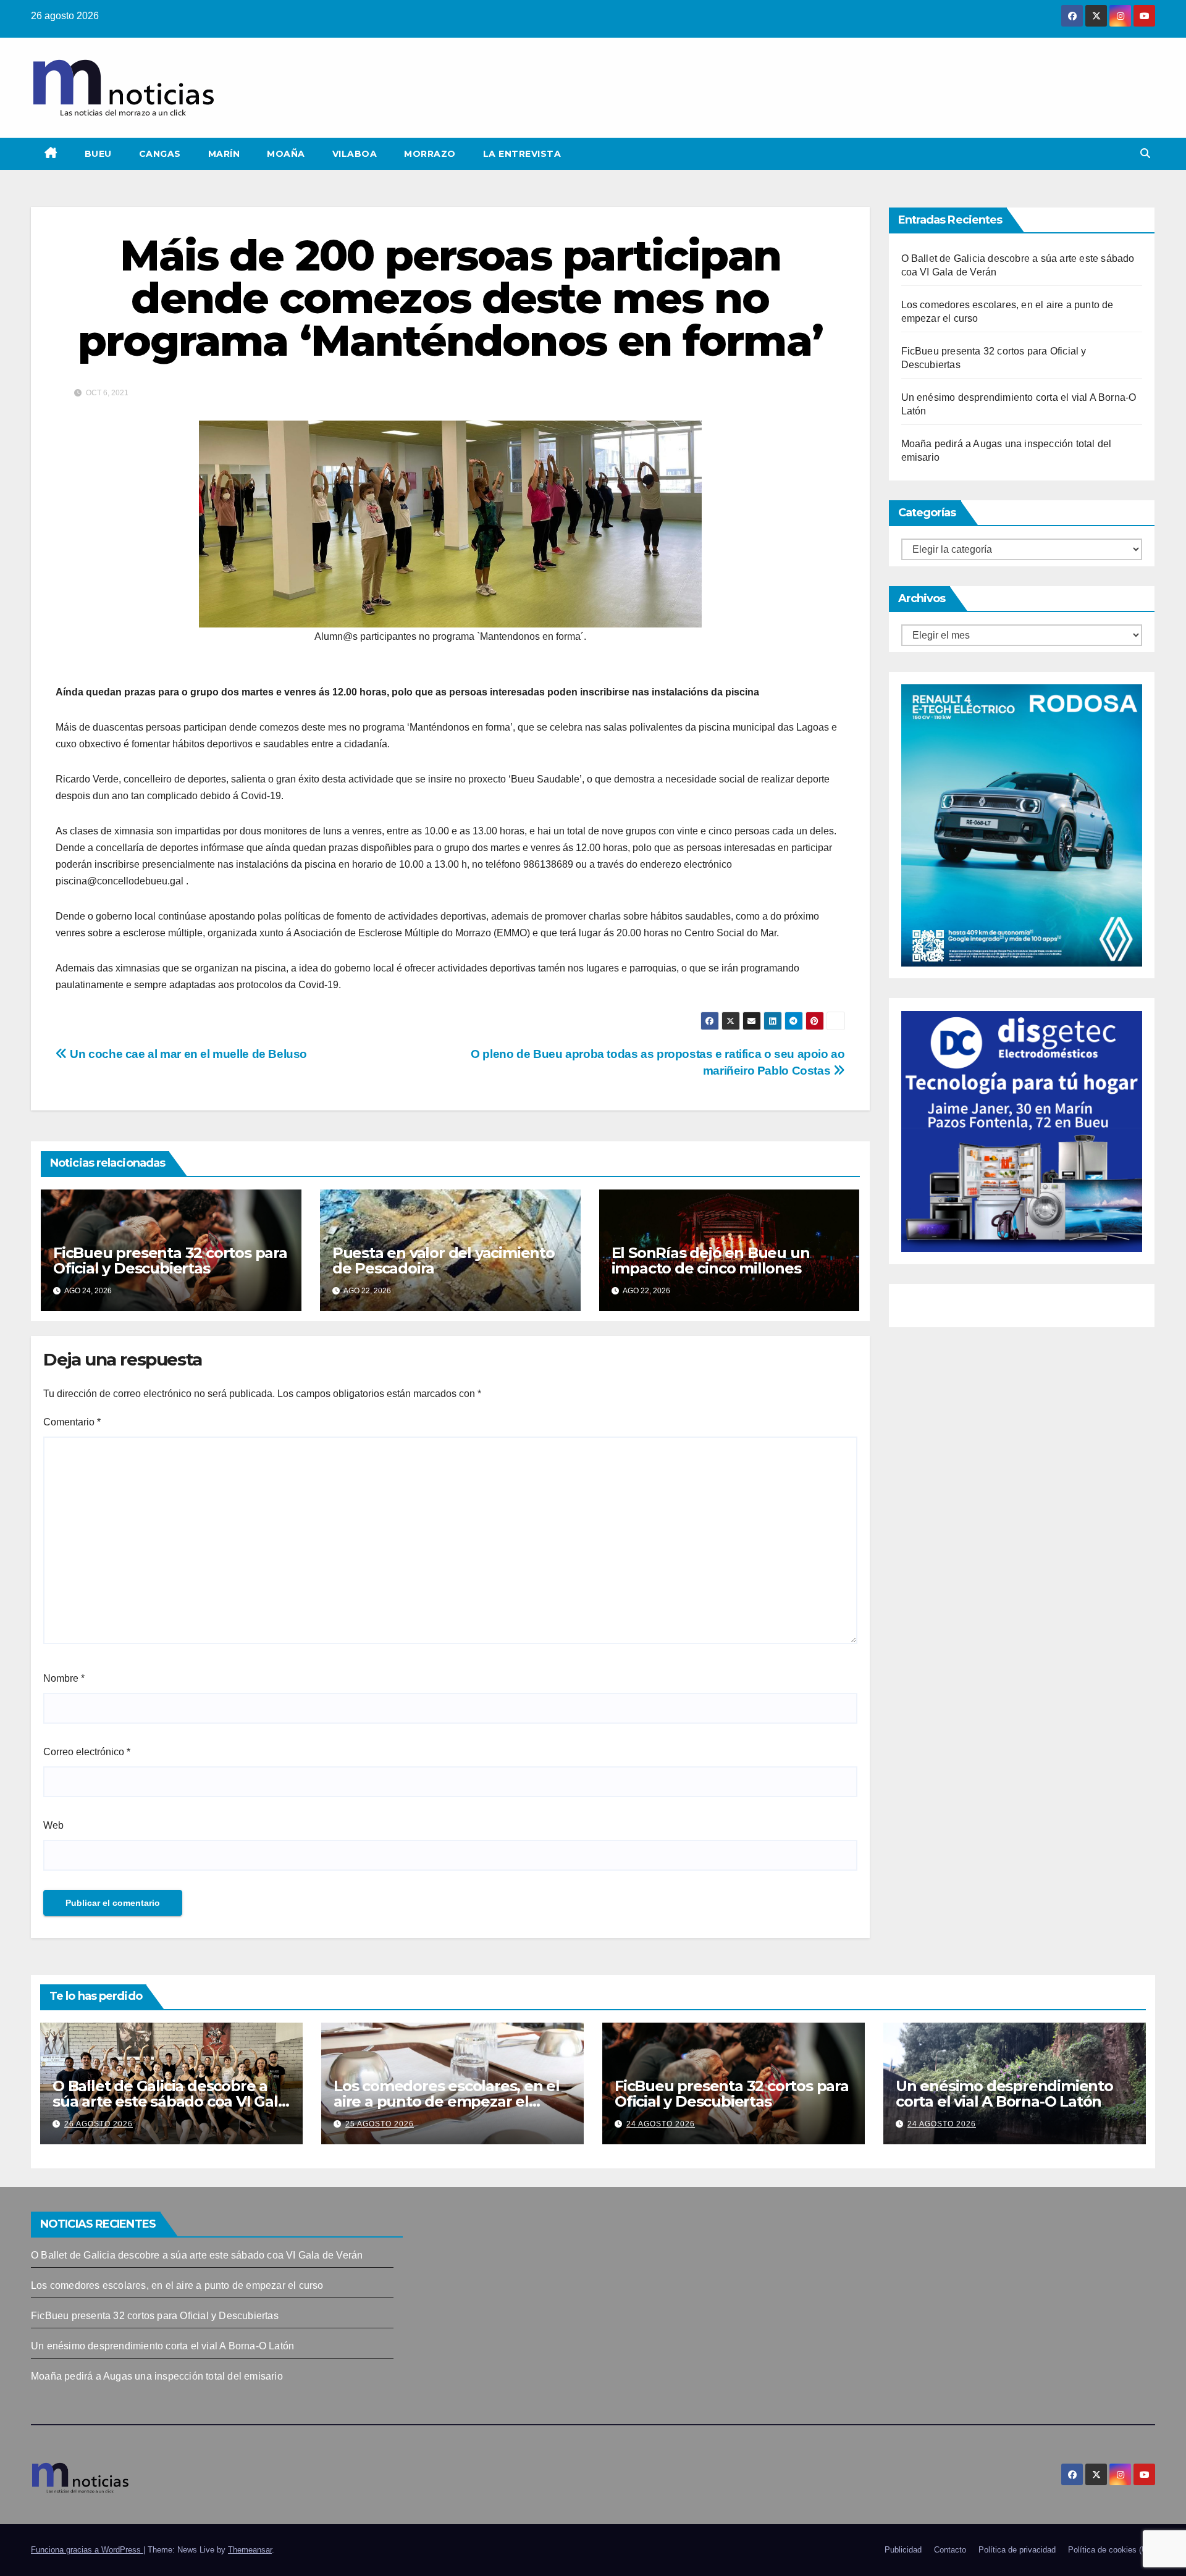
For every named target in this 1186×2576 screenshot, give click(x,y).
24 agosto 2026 (661, 2124)
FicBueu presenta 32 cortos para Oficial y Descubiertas (170, 1261)
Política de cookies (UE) (1112, 2550)
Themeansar (250, 2550)
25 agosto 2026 (380, 2124)
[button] (1145, 153)
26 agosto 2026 (99, 2124)
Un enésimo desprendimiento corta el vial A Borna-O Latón (1004, 2094)
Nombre (64, 1678)
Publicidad (903, 2550)
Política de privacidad (1017, 2550)
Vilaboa (355, 154)
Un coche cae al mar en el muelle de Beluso (187, 1054)
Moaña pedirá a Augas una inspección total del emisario (157, 2376)
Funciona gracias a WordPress (87, 2550)
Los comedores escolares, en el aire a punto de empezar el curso (447, 2101)
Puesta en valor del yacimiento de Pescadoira (444, 1261)
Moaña (286, 154)
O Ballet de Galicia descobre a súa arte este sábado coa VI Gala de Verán (170, 2101)
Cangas (160, 154)
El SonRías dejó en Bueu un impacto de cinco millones (711, 1261)
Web (53, 1825)
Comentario (72, 1422)
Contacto (950, 2550)
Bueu (98, 154)
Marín (224, 154)
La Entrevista (522, 154)
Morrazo (430, 154)
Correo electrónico (87, 1752)
